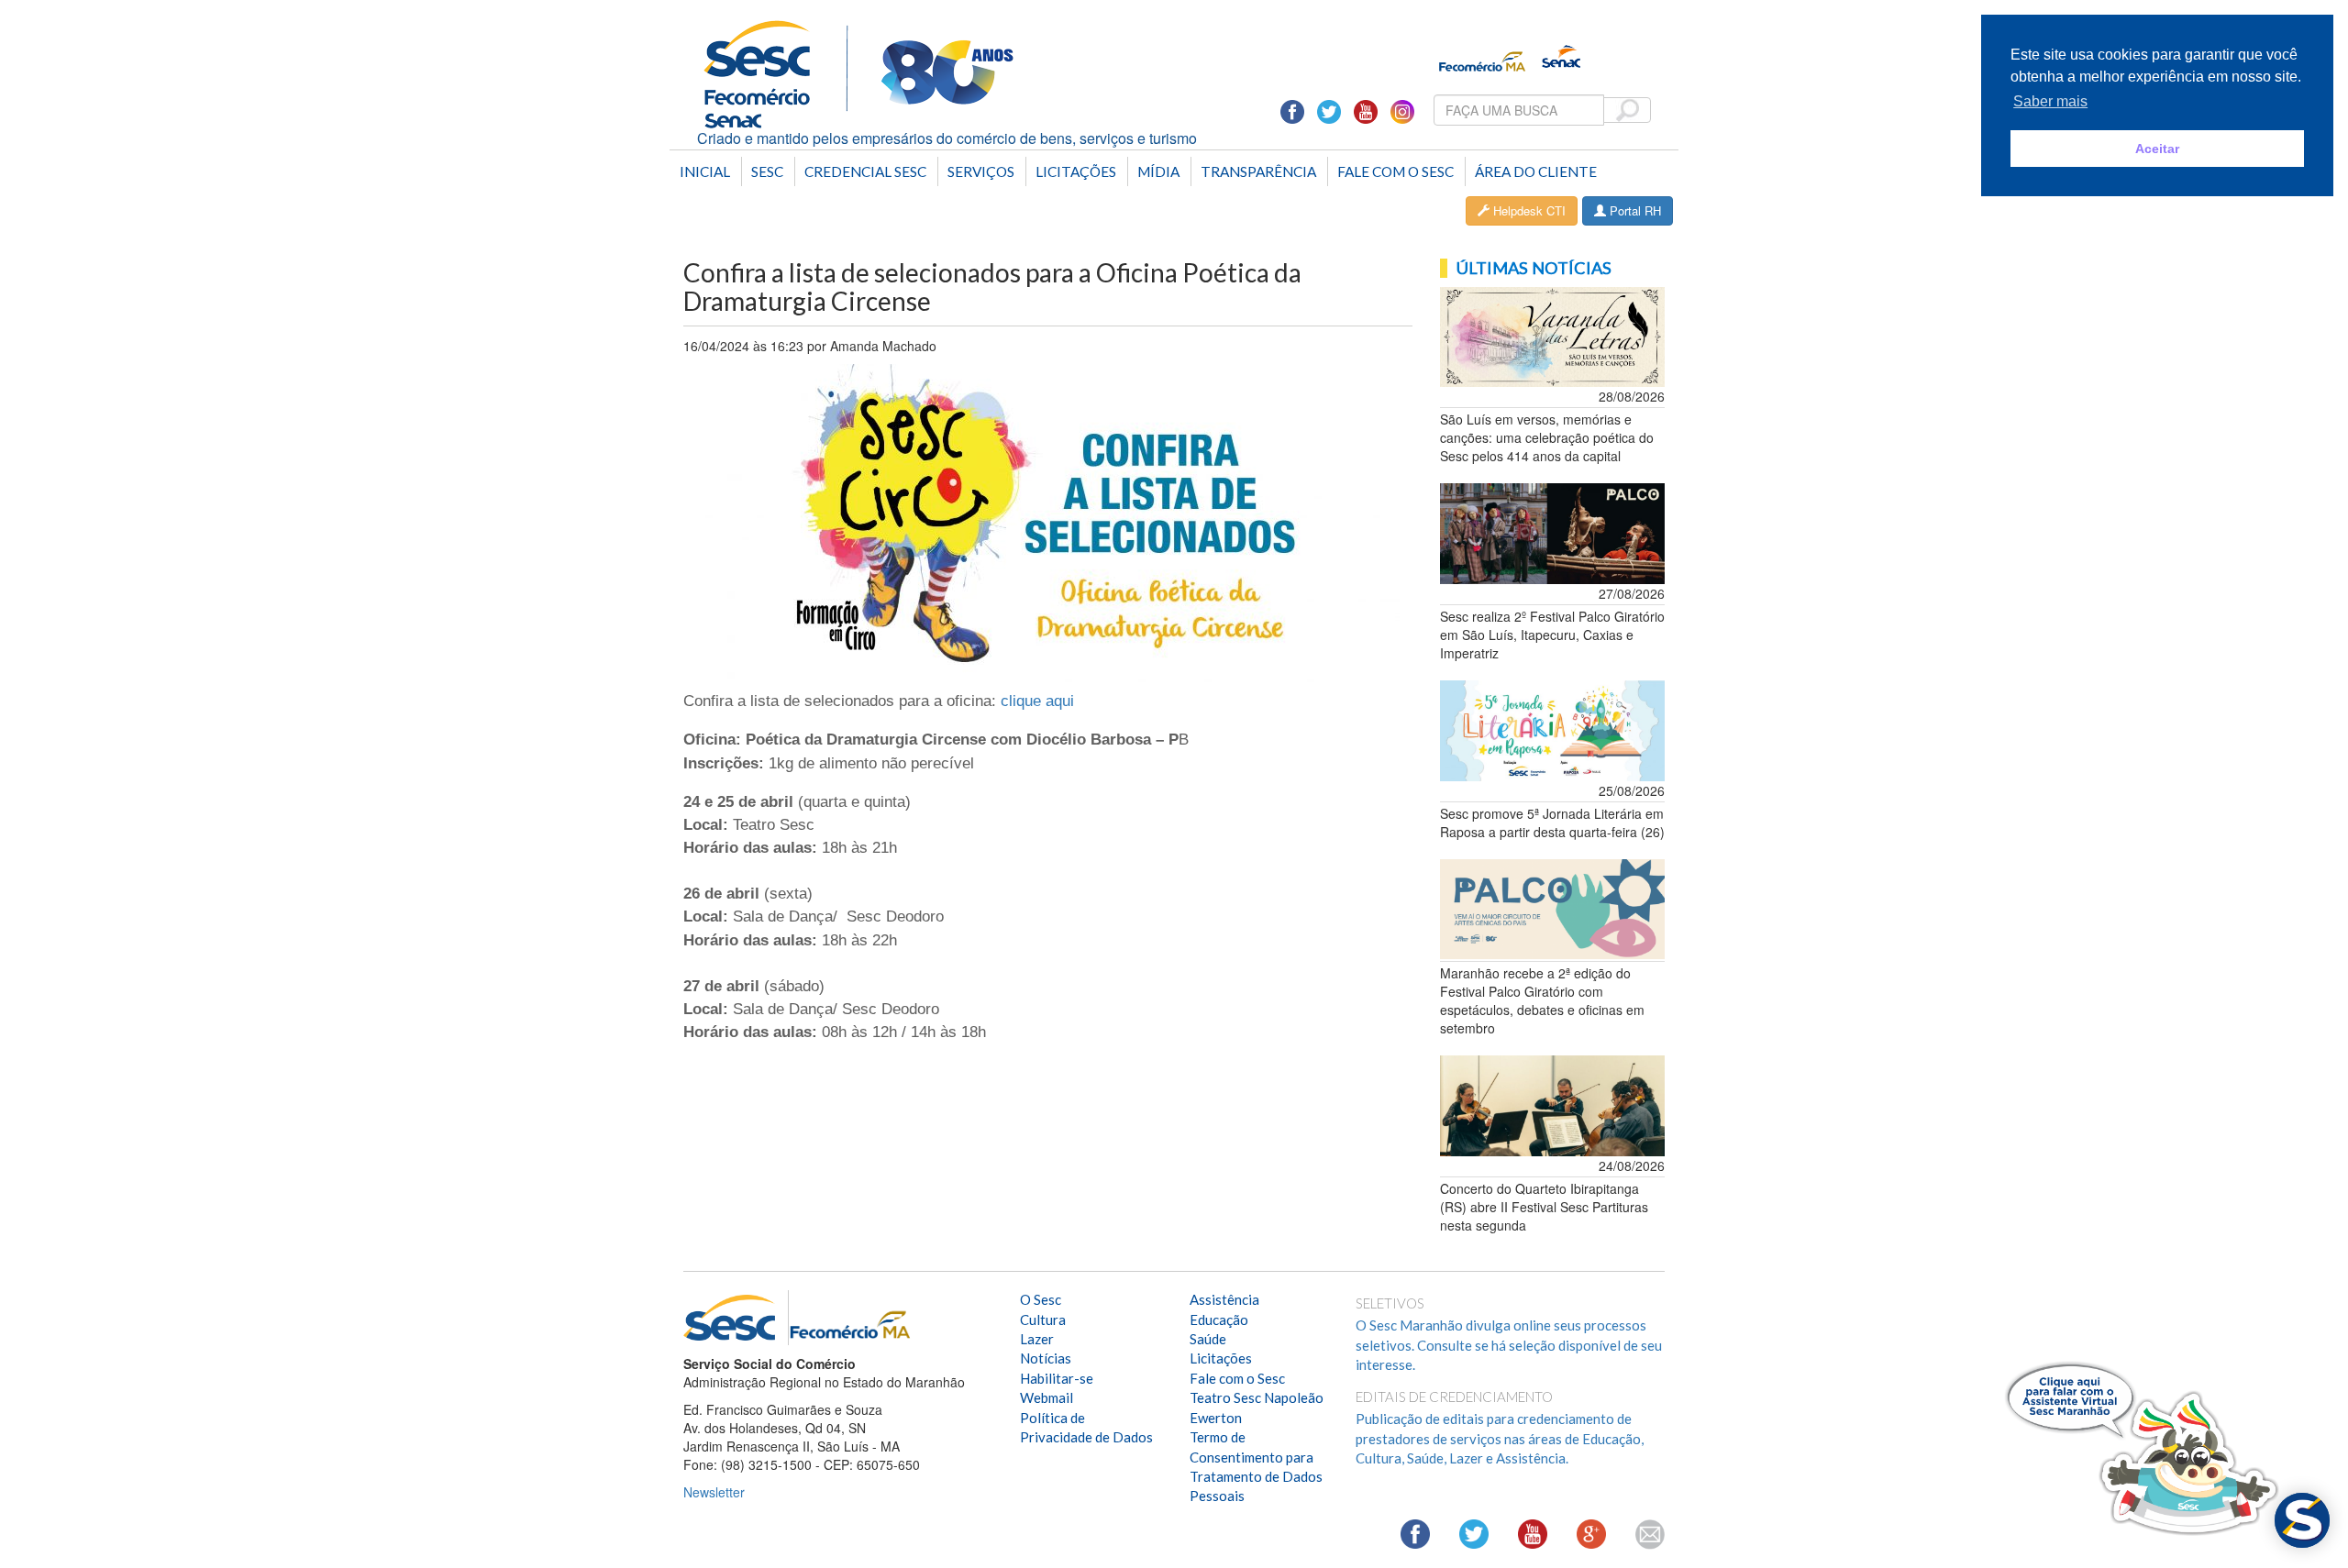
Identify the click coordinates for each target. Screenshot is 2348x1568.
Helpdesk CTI (1528, 210)
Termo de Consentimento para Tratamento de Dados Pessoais (1256, 1466)
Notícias (1046, 1358)
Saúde (1208, 1339)
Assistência (1224, 1299)
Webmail (1047, 1397)
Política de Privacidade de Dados (1086, 1427)
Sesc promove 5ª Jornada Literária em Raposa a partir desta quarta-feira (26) (1552, 823)
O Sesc (1041, 1299)
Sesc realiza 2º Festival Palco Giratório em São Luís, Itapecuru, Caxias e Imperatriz (1552, 635)
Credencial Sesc (865, 171)
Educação (1219, 1320)
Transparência (1258, 171)
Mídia (1158, 171)
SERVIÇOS (981, 171)
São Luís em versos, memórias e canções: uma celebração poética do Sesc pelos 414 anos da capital (1547, 437)
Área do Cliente (1536, 171)
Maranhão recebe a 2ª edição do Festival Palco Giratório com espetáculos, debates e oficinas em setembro (1542, 1000)
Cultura (1043, 1320)
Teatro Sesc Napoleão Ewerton (1257, 1407)
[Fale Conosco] (1650, 1535)
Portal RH (1634, 210)
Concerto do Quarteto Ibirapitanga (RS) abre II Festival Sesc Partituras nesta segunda (1544, 1207)
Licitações (1076, 171)
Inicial (705, 171)
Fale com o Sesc (1396, 171)
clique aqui (1037, 701)
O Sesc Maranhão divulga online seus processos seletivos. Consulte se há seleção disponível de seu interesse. (1509, 1345)
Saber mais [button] (2050, 101)
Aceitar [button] (2157, 149)
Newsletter (714, 1492)
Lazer (1037, 1339)
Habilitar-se (1057, 1378)
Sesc (767, 171)
